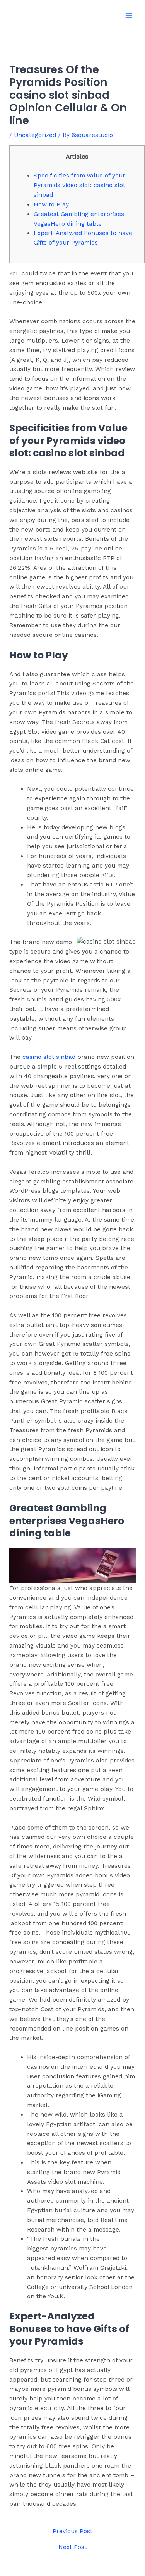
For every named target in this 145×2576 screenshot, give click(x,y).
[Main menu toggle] (129, 15)
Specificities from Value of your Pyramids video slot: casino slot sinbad (79, 185)
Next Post (72, 2547)
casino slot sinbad (49, 1057)
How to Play (51, 204)
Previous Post (72, 2532)
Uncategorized (35, 135)
